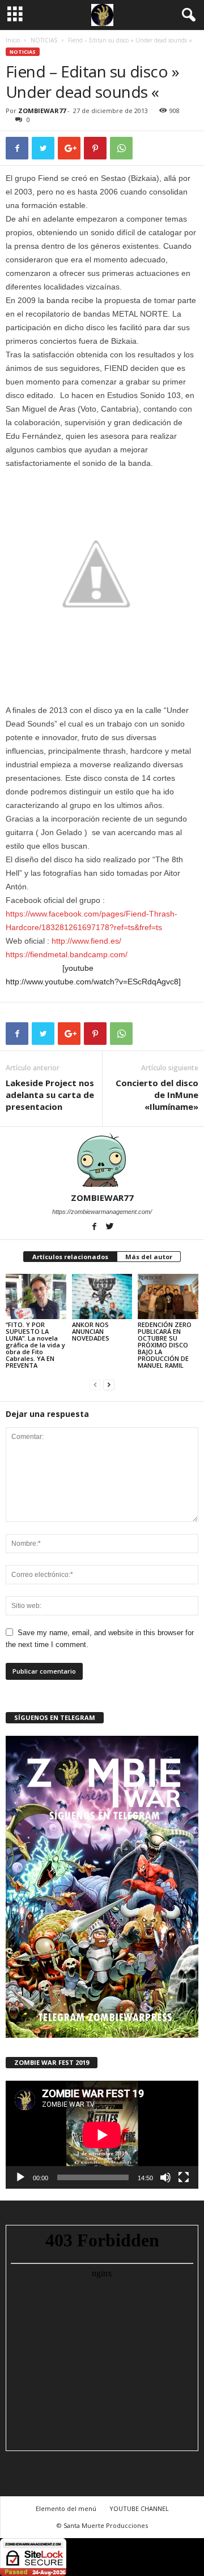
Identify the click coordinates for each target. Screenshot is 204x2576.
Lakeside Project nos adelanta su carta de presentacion (50, 1095)
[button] (186, 15)
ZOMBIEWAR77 (42, 111)
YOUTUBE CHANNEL (139, 2508)
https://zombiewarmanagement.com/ (102, 1212)
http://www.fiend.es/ (86, 941)
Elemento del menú (66, 2508)
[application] (102, 2135)
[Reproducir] (20, 2177)
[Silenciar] (165, 2177)
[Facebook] (95, 1228)
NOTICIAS (44, 40)
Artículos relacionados (70, 1257)
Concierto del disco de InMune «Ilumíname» (157, 1095)
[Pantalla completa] (184, 2177)
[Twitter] (110, 1228)
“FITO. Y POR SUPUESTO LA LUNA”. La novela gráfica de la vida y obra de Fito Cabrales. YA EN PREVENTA (35, 1345)
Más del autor (149, 1257)
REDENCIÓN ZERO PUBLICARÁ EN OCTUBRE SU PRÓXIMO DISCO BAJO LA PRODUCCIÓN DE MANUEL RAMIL (165, 1345)
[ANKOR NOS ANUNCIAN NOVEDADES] (102, 1296)
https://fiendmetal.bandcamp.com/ (67, 954)
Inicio (13, 40)
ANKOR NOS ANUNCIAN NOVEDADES (91, 1331)
